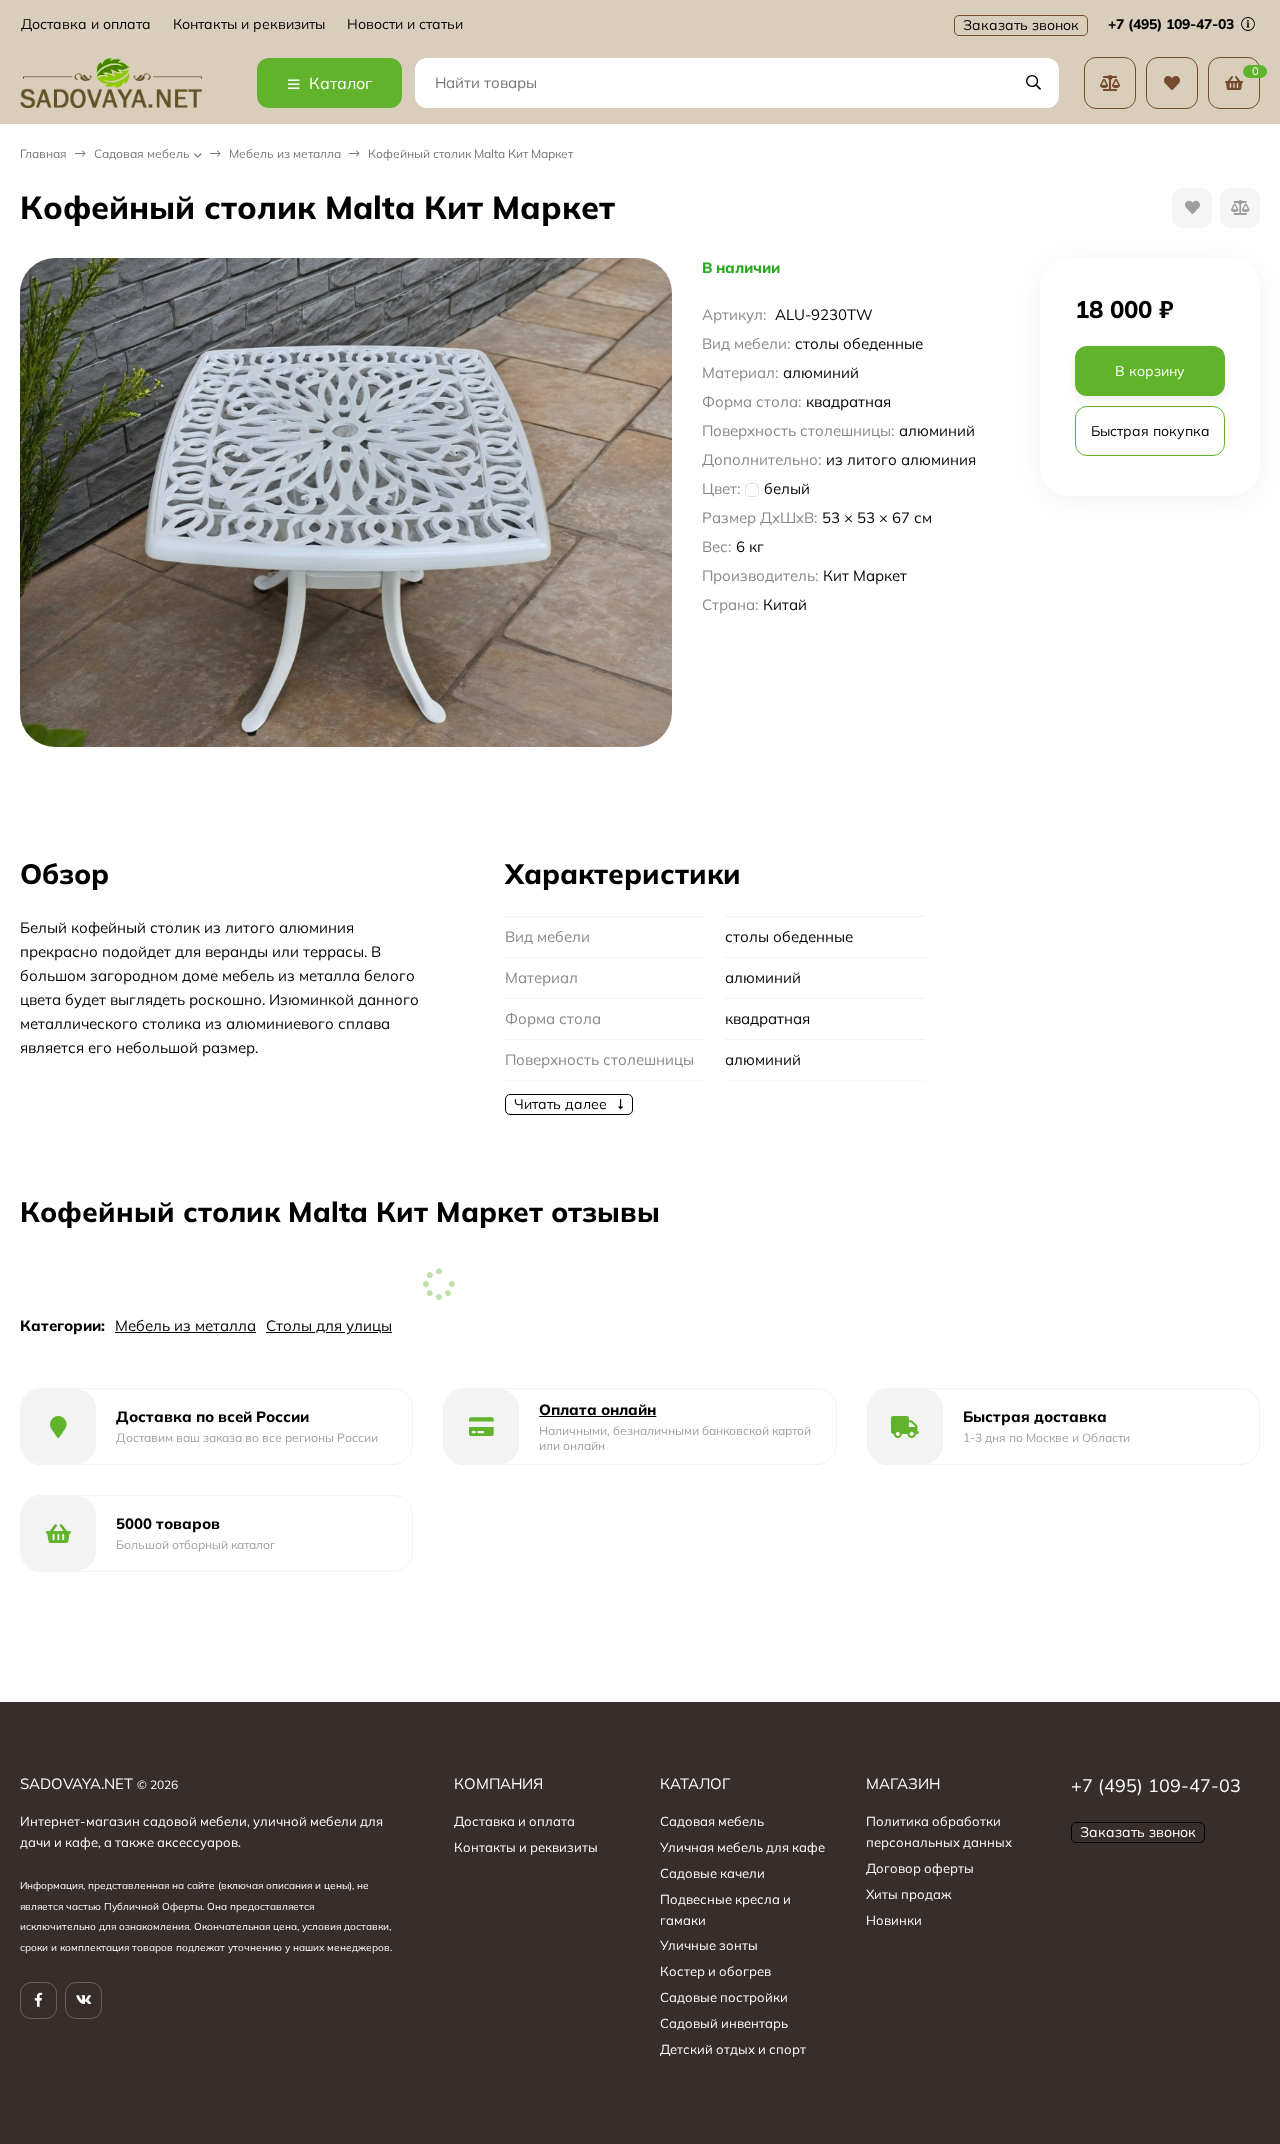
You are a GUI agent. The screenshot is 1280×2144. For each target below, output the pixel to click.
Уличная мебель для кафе (742, 1847)
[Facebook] (38, 2000)
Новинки (894, 1920)
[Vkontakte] (83, 2000)
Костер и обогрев (715, 1971)
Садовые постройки (724, 1997)
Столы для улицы (329, 1325)
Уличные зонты (709, 1945)
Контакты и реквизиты (249, 24)
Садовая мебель (142, 153)
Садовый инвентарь (724, 2023)
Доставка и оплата (86, 24)
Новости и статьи (405, 24)
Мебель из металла (285, 153)
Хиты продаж (909, 1894)
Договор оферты (920, 1868)
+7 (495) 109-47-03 (1173, 24)
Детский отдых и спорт (733, 2049)
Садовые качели (712, 1873)
